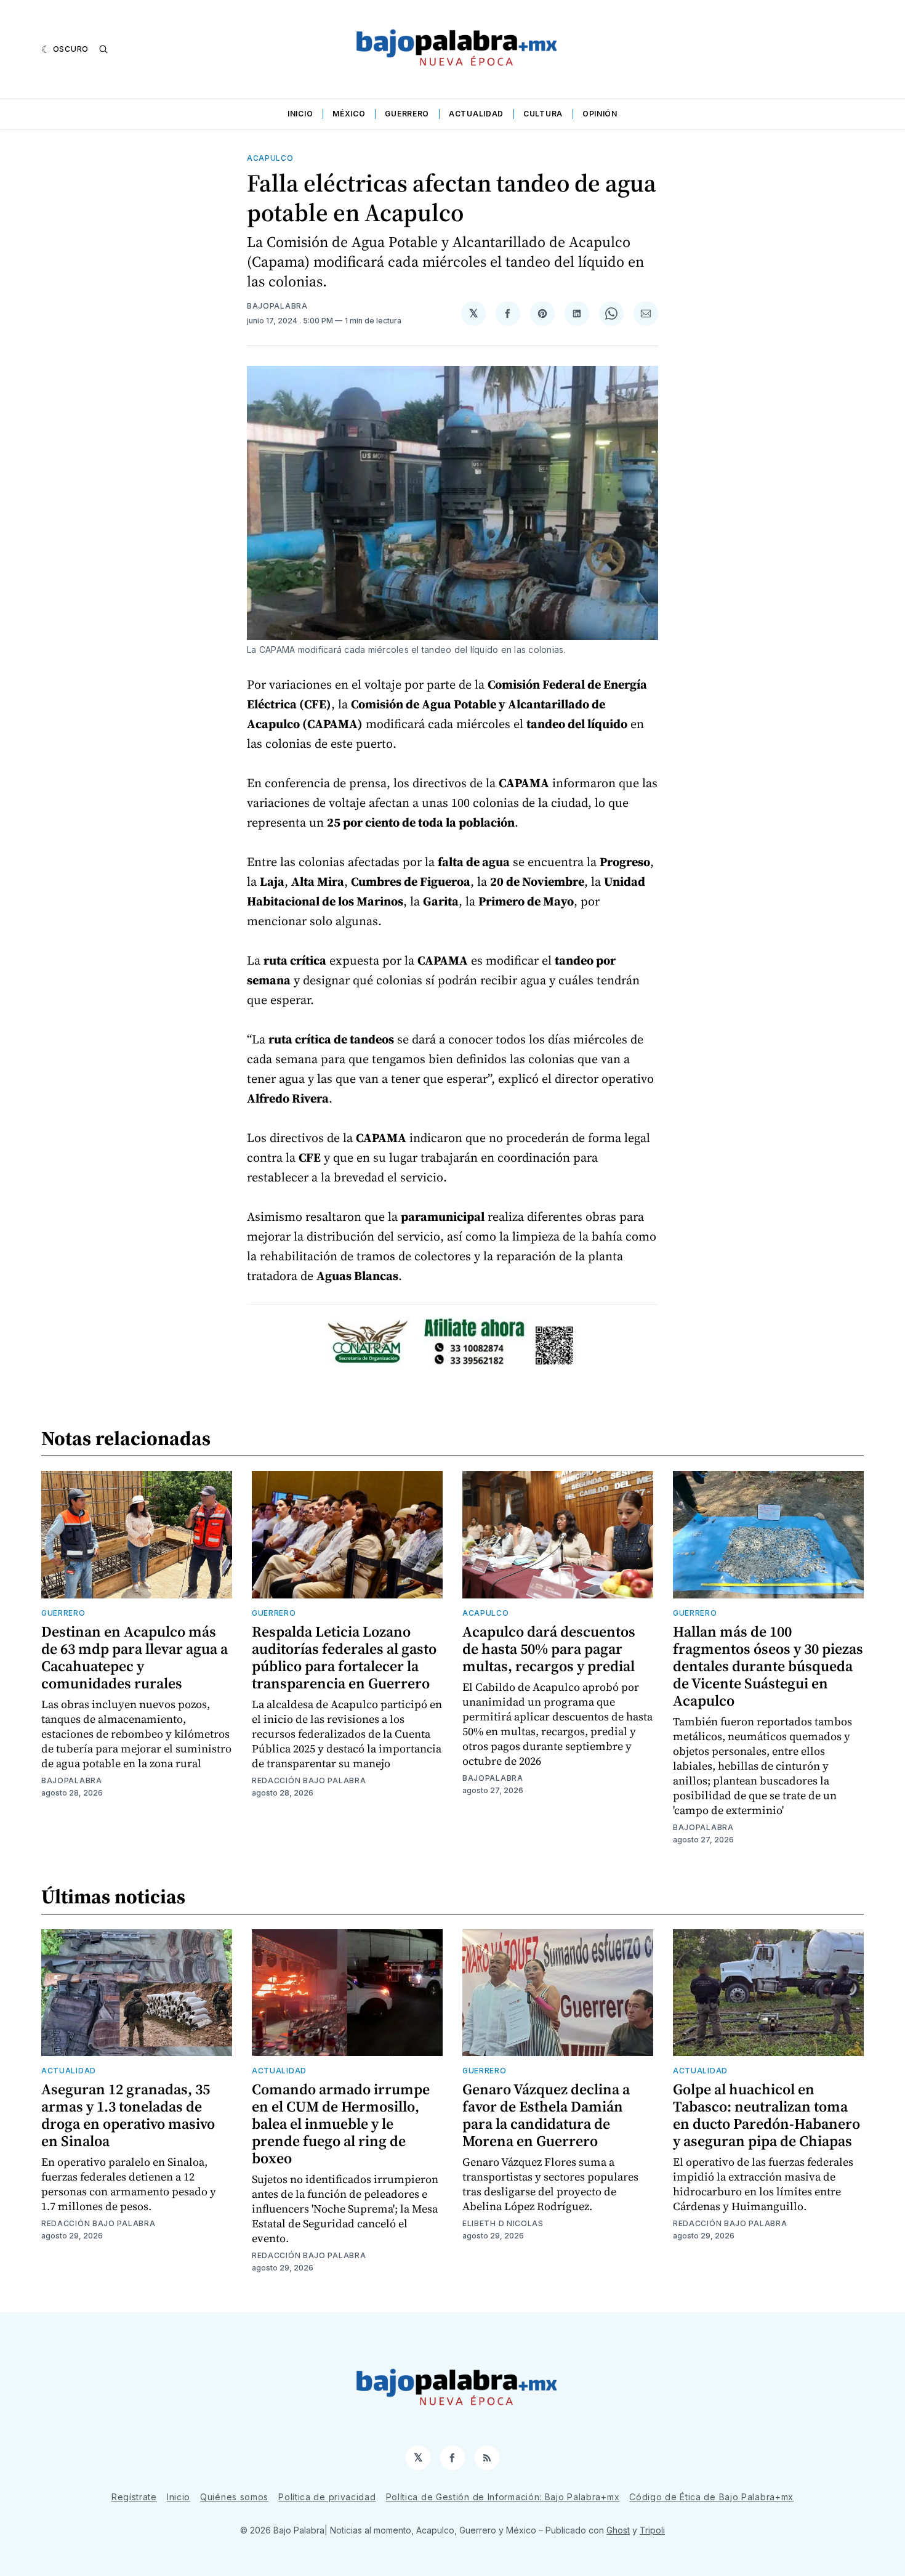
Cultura (543, 114)
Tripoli (652, 2530)
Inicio (300, 114)
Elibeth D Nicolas (503, 2223)
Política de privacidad (327, 2497)
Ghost (618, 2530)
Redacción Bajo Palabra (309, 1780)
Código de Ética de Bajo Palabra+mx (711, 2497)
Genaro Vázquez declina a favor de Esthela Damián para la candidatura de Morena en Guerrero (546, 2115)
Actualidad (476, 114)
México (349, 114)
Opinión (600, 114)
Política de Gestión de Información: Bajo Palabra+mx (503, 2497)
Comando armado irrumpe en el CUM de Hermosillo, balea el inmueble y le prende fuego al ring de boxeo (341, 2124)
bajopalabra (277, 306)
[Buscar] (103, 49)
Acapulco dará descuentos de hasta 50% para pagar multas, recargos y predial (549, 1649)
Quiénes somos (234, 2497)
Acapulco (270, 158)
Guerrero (407, 114)
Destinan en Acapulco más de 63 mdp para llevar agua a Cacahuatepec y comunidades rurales (135, 1657)
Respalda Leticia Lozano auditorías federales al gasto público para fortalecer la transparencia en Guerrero (344, 1657)
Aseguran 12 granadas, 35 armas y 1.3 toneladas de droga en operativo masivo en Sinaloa (128, 2115)
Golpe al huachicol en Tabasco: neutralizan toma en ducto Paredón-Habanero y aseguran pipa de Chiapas (766, 2115)
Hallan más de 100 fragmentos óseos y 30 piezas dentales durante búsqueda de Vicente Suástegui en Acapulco (768, 1666)
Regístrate (134, 2497)
